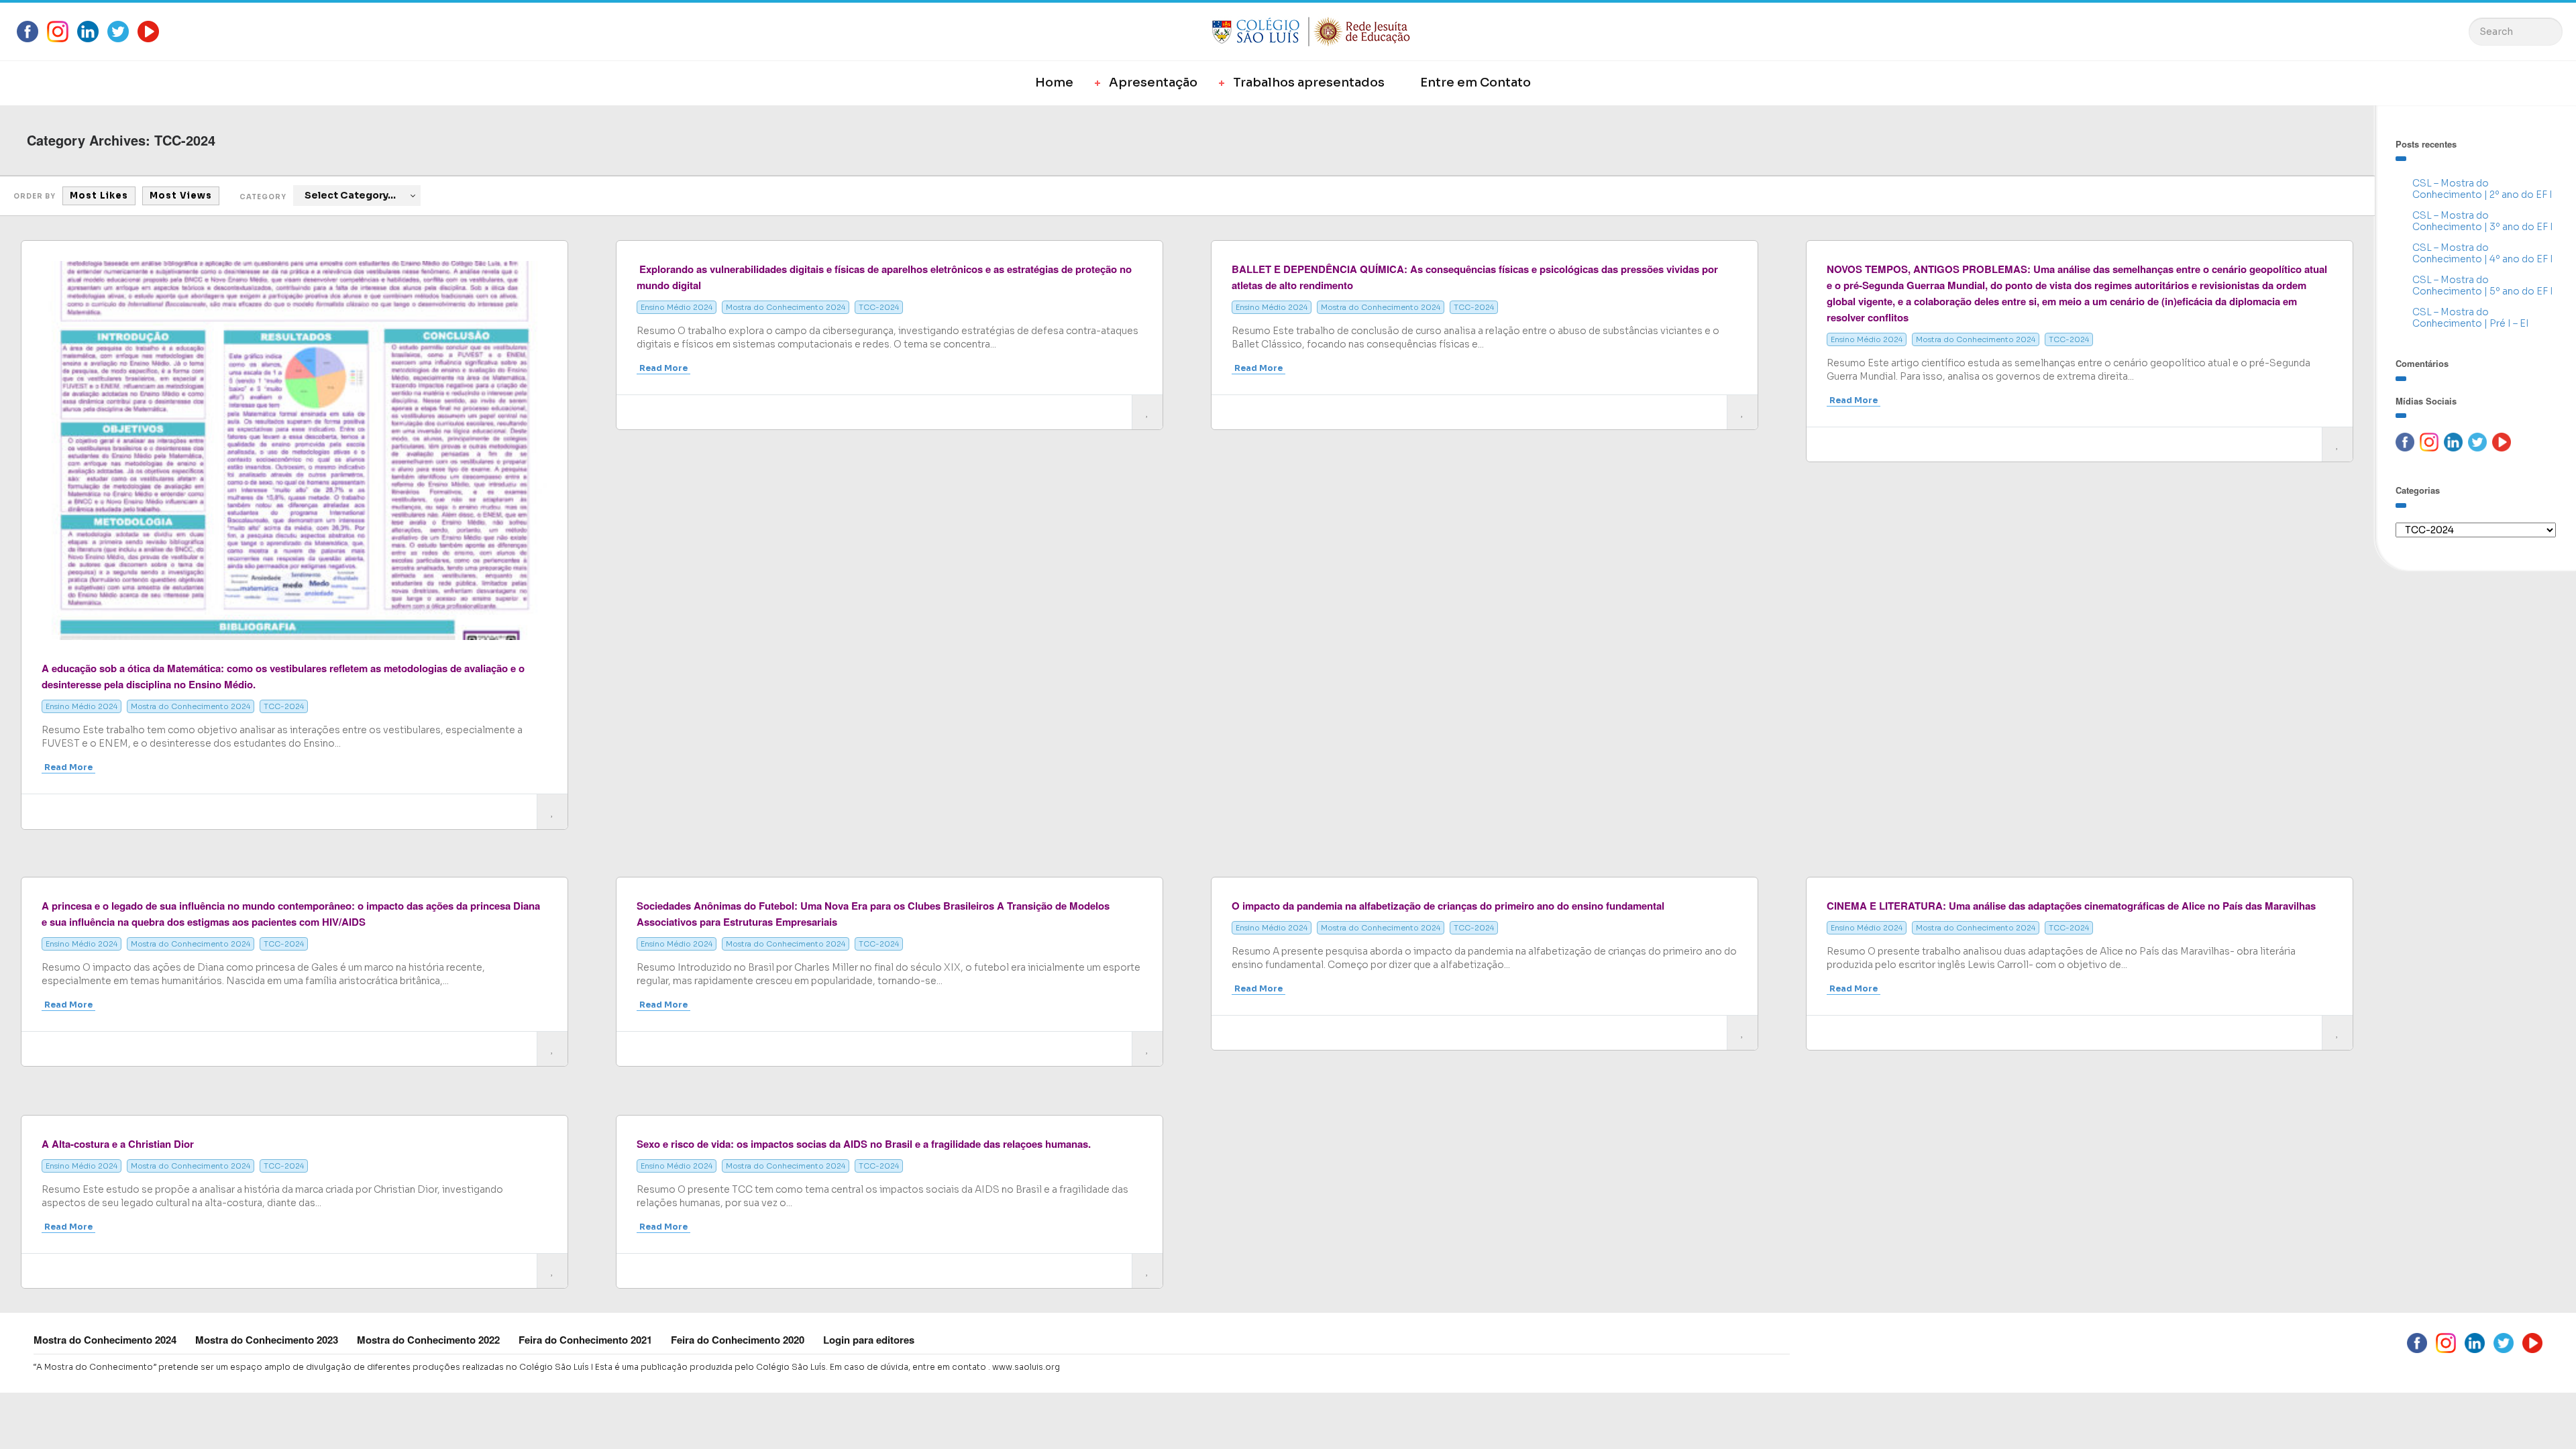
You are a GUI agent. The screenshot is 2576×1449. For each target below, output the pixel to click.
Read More (68, 767)
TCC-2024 (284, 706)
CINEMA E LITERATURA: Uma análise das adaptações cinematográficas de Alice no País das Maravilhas (2071, 906)
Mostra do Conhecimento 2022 (428, 1340)
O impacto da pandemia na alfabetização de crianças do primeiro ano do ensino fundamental (1448, 906)
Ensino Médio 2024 (82, 706)
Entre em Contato (1475, 83)
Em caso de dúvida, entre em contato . (910, 1367)
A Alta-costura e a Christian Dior (118, 1144)
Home (1054, 83)
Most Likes (99, 196)
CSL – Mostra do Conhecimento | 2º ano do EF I (2482, 189)
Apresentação (1153, 83)
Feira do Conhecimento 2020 (738, 1340)
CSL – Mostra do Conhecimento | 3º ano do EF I (2483, 221)
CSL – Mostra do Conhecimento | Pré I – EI (2471, 318)
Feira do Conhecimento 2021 (585, 1340)
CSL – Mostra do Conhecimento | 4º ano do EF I (2483, 253)
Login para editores (869, 1340)
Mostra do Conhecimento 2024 (191, 706)
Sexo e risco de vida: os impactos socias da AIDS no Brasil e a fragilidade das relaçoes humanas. (864, 1144)
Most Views (181, 196)
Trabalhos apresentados (1309, 83)
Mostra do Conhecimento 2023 (267, 1340)
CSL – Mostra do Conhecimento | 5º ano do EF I (2483, 285)
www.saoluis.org (1026, 1367)
